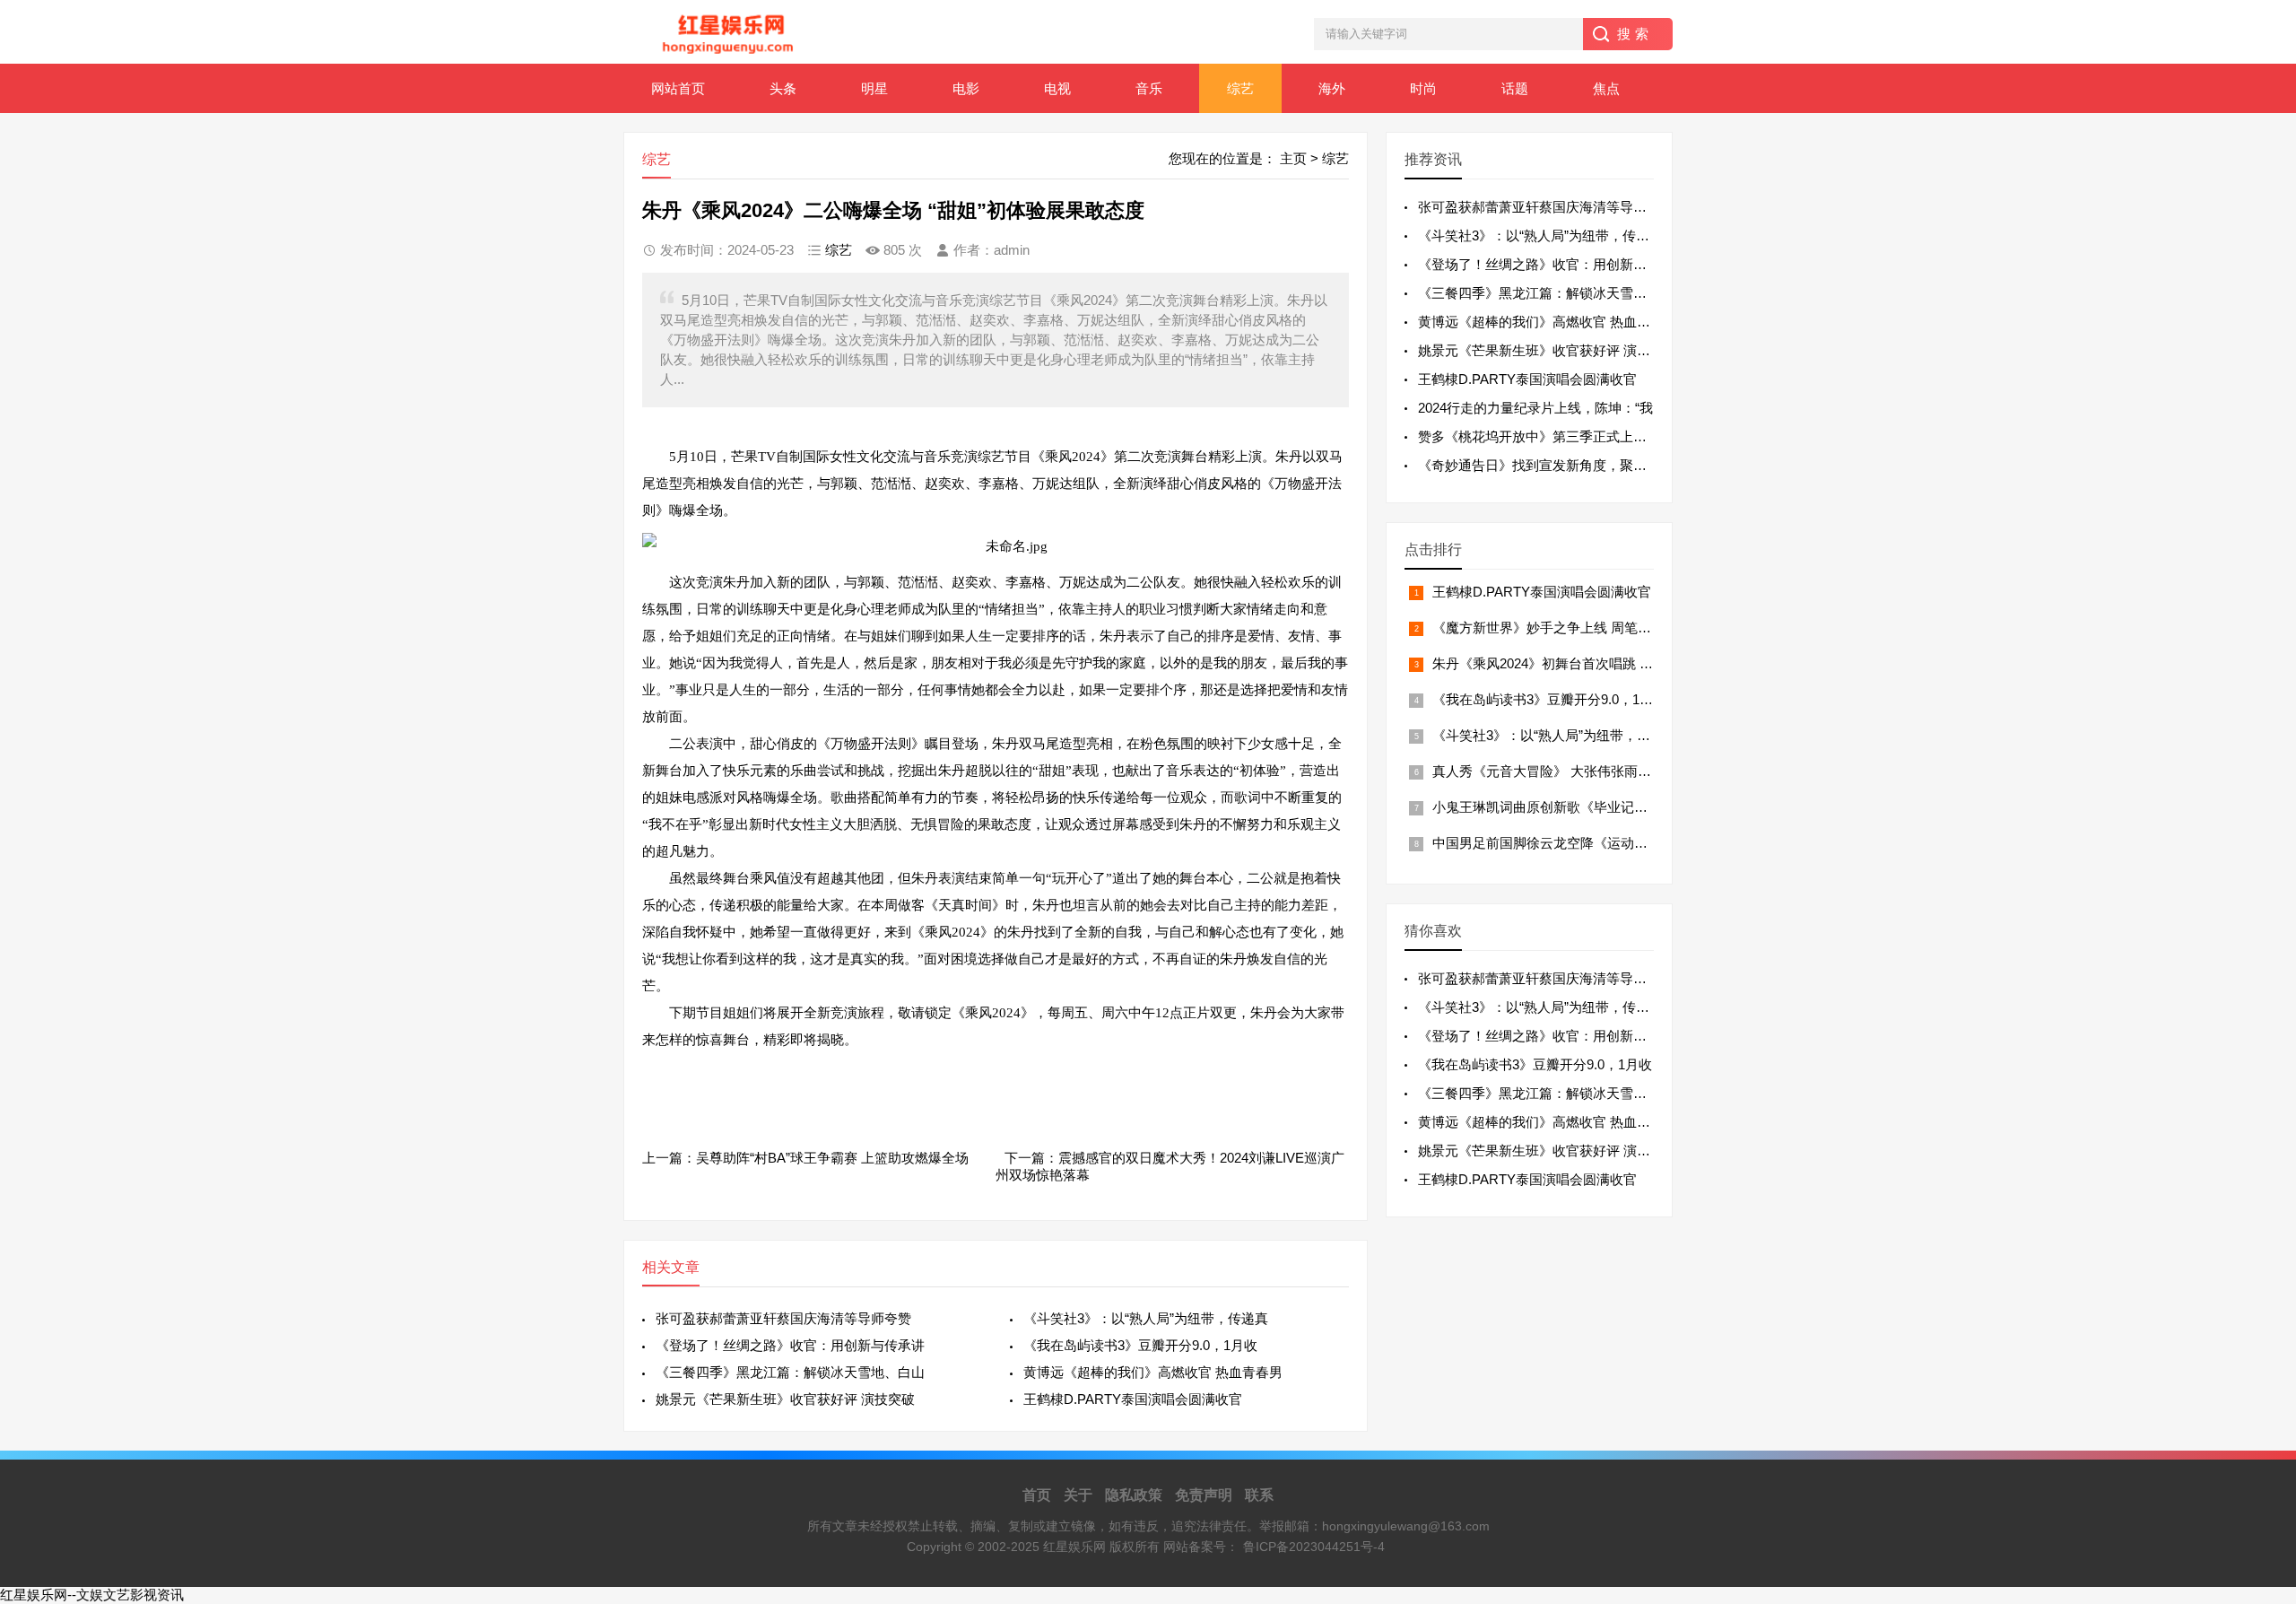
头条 (783, 88)
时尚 (1423, 88)
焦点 (1606, 88)
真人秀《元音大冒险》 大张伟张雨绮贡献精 (1562, 771)
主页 (1293, 158)
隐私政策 (1134, 1495)
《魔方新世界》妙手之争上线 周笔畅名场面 (1562, 628)
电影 (966, 88)
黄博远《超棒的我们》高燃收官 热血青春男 (1153, 1372)
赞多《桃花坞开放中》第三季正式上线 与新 (1548, 436)
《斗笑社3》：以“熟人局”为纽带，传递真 (1146, 1318)
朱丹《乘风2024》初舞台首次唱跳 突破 (1549, 663)
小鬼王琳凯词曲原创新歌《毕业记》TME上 (1561, 807)
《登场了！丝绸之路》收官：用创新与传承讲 (790, 1345)
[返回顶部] (2259, 1425)
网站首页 (678, 88)
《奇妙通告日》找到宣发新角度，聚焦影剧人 (1552, 465)
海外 (1332, 88)
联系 (1259, 1495)
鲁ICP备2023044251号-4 (1314, 1547)
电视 (1057, 88)
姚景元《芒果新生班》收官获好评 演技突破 (785, 1399)
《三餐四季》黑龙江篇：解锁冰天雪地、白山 (790, 1372)
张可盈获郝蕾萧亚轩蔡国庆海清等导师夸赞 (783, 1318)
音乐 (1149, 88)
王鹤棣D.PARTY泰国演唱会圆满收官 (1133, 1399)
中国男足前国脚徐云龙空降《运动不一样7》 (1564, 843)
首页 (1037, 1495)
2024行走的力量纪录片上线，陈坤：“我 (1535, 408)
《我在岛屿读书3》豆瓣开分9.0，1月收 (1140, 1345)
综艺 (1240, 88)
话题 (1515, 88)
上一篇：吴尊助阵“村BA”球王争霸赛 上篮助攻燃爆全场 (805, 1158)
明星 (874, 88)
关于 (1078, 1495)
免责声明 (1204, 1495)
